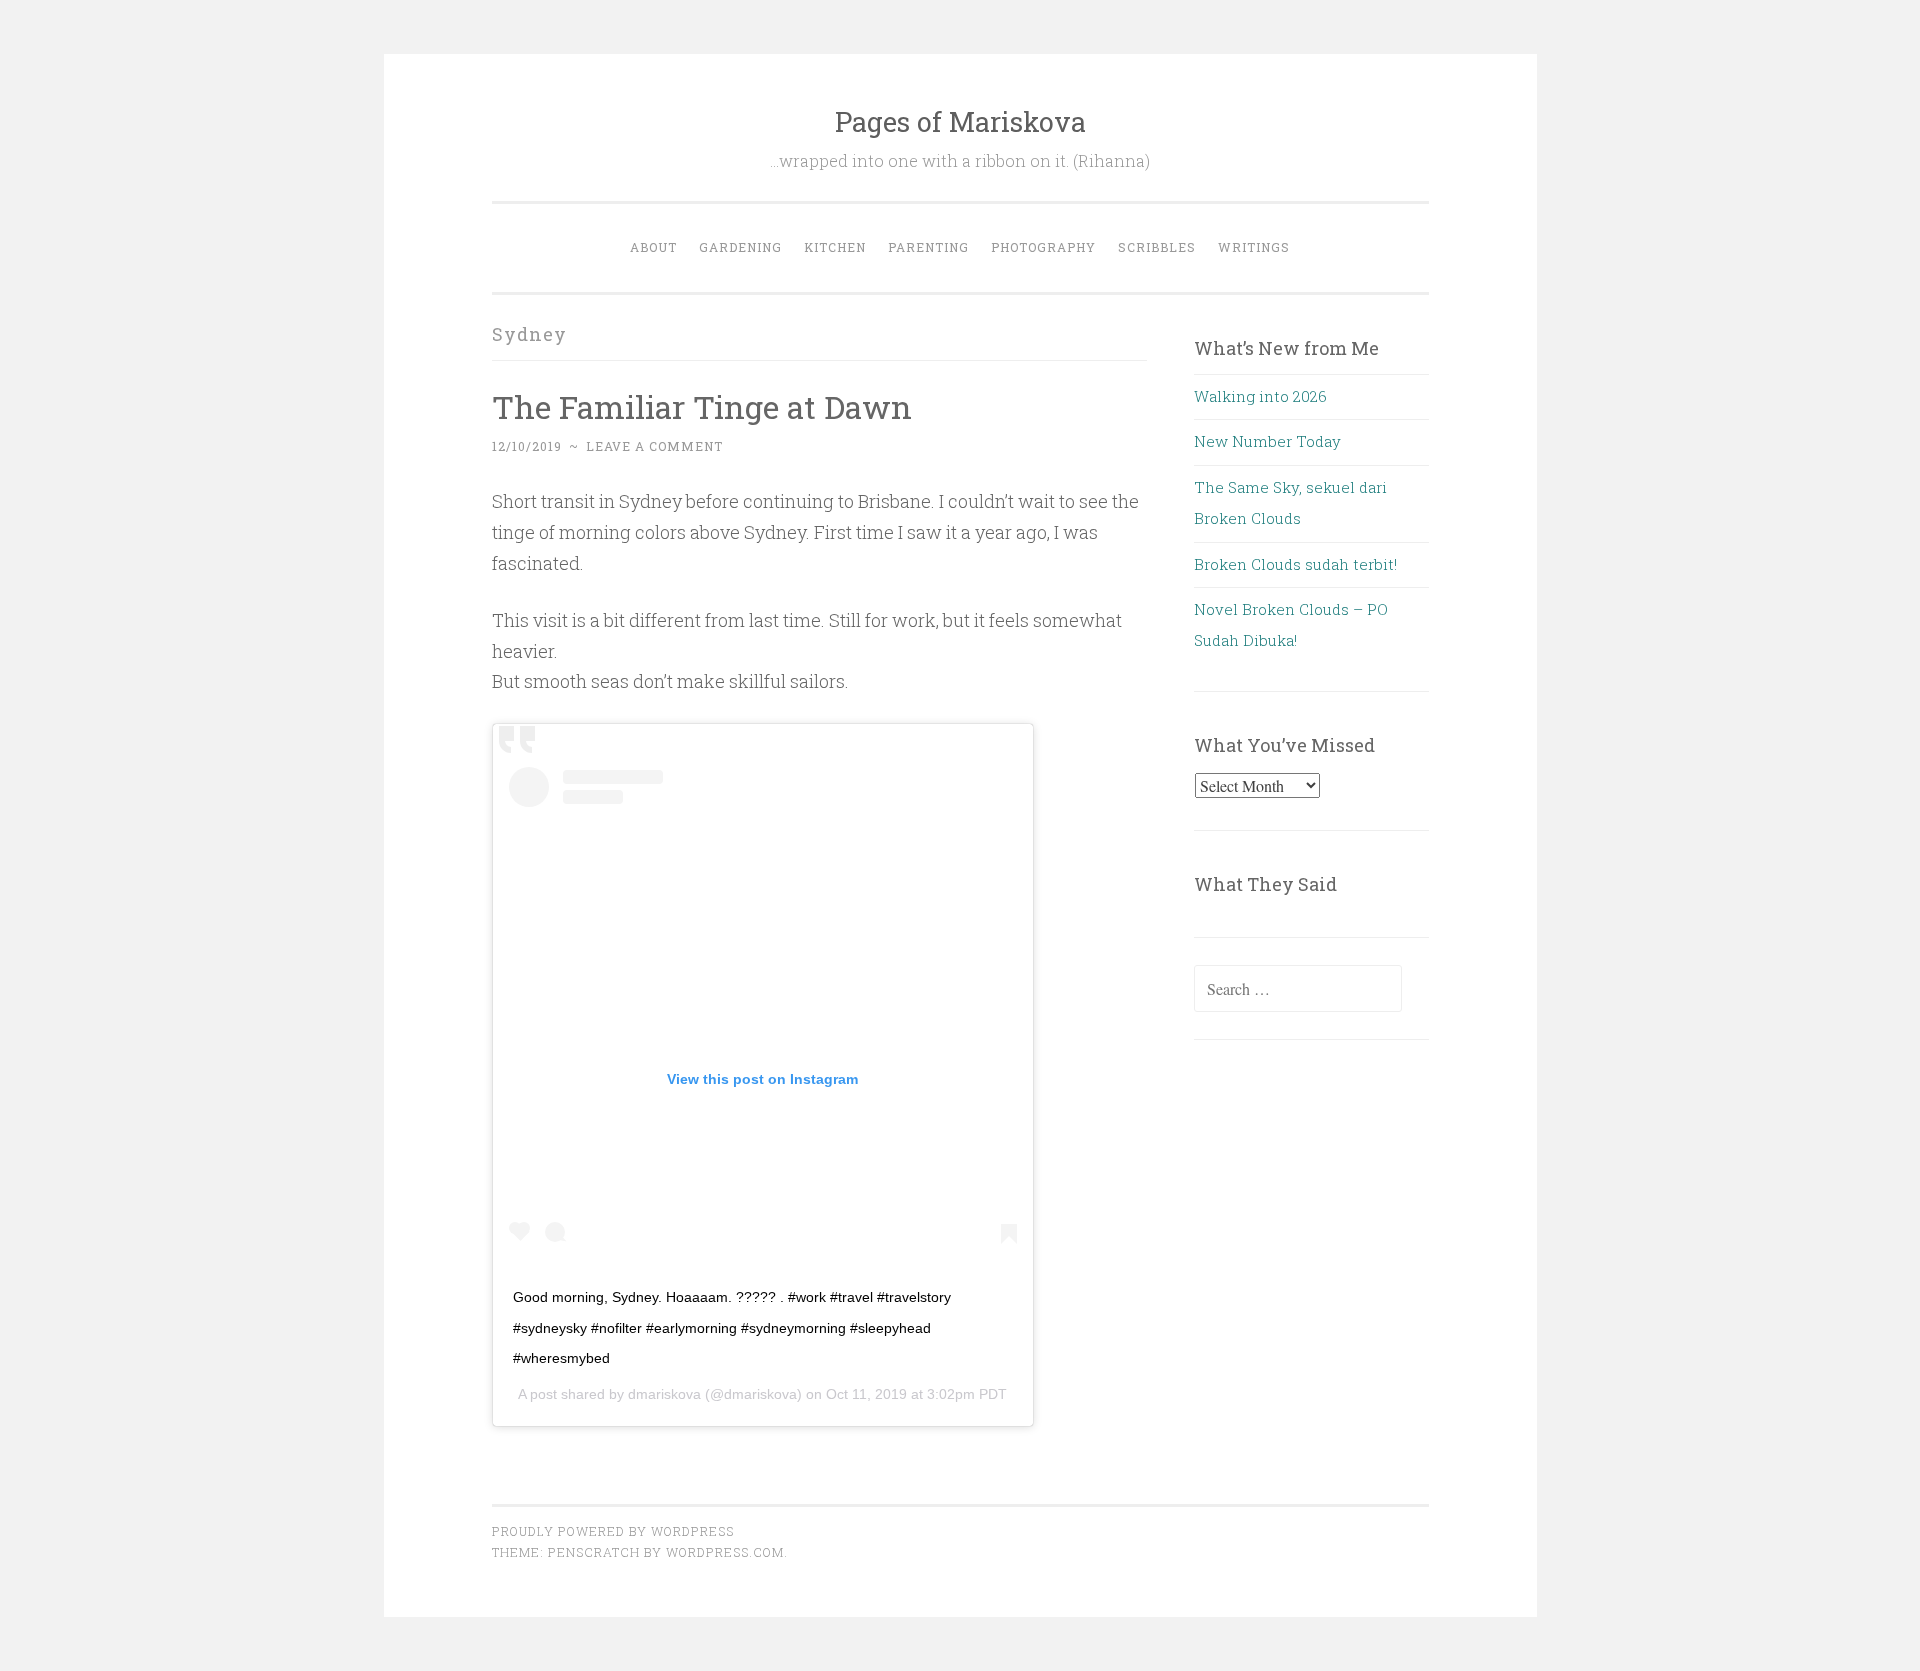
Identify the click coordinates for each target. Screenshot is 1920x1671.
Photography (1043, 247)
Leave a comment (654, 446)
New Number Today (1267, 441)
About (653, 247)
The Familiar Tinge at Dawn (702, 406)
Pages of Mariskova (960, 121)
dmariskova (664, 1394)
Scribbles (1157, 247)
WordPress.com (725, 1552)
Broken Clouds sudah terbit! (1295, 564)
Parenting (928, 247)
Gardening (740, 247)
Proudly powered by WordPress (613, 1531)
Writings (1254, 247)
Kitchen (835, 247)
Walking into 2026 (1260, 396)
